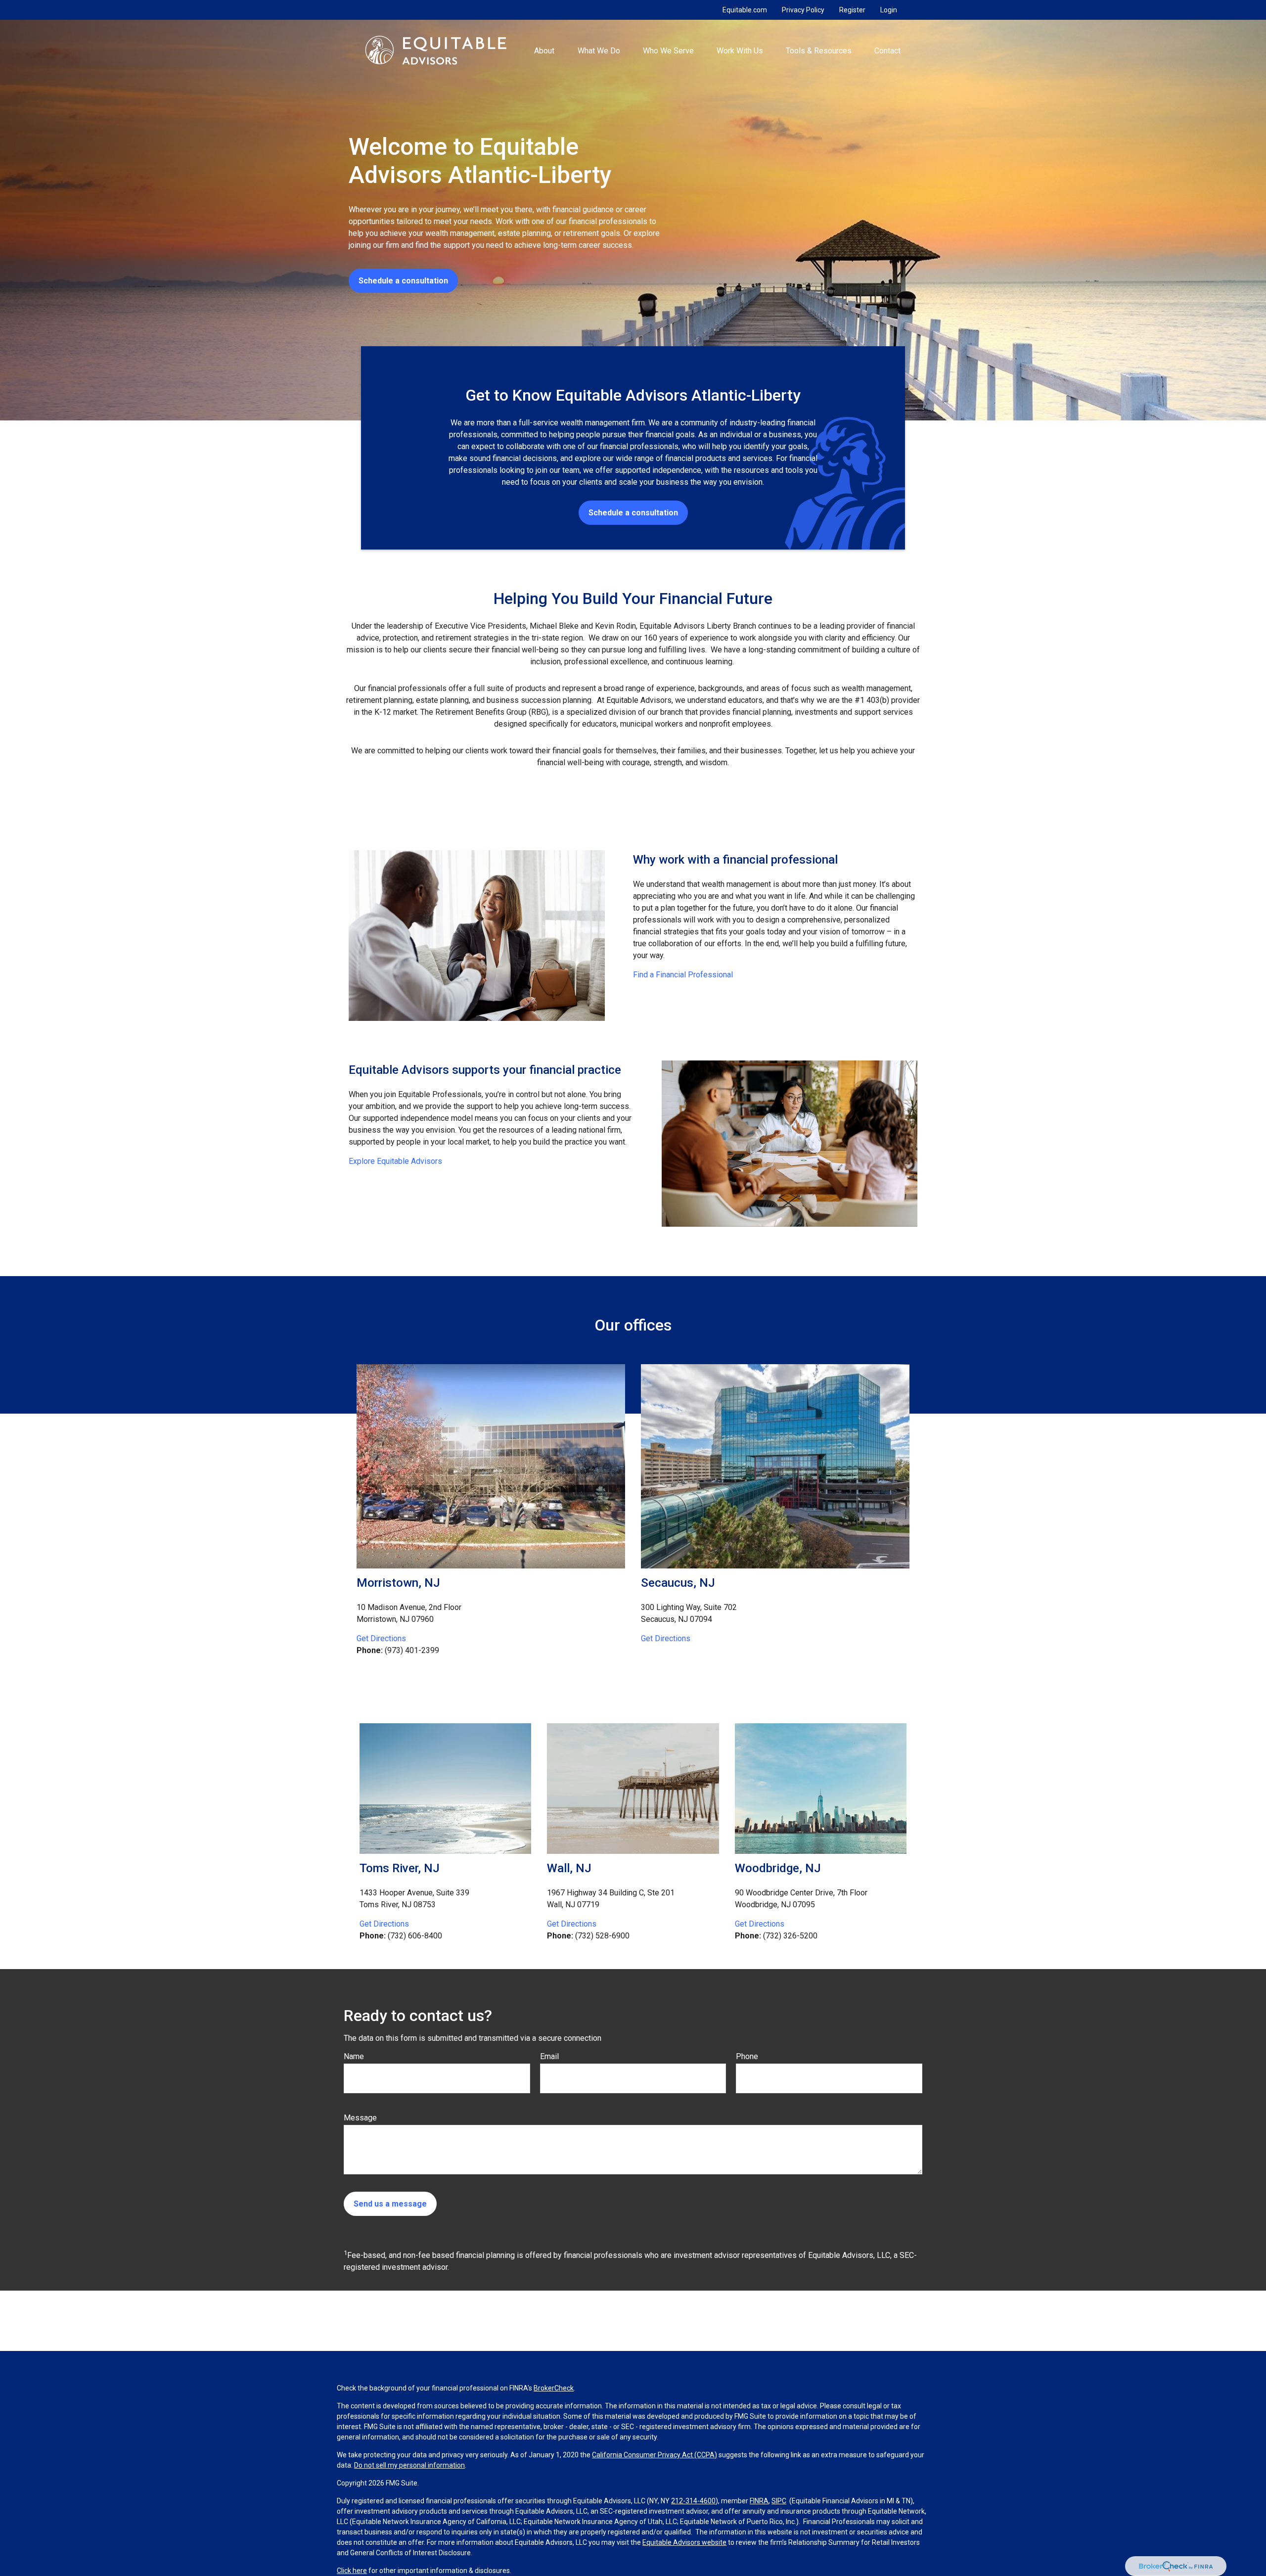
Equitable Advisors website (684, 2542)
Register (852, 10)
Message (360, 2118)
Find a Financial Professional (683, 975)
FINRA (759, 2501)
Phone (747, 2056)
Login (889, 10)
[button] (544, 50)
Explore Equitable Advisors (395, 1161)
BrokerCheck (554, 2388)
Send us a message (390, 2204)
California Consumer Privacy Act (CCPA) (655, 2455)
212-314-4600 (693, 2501)
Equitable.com (745, 10)
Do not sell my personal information (409, 2465)
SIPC (779, 2501)
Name (354, 2056)
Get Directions (381, 1638)
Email (549, 2056)
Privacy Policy (803, 10)
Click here (352, 2571)
